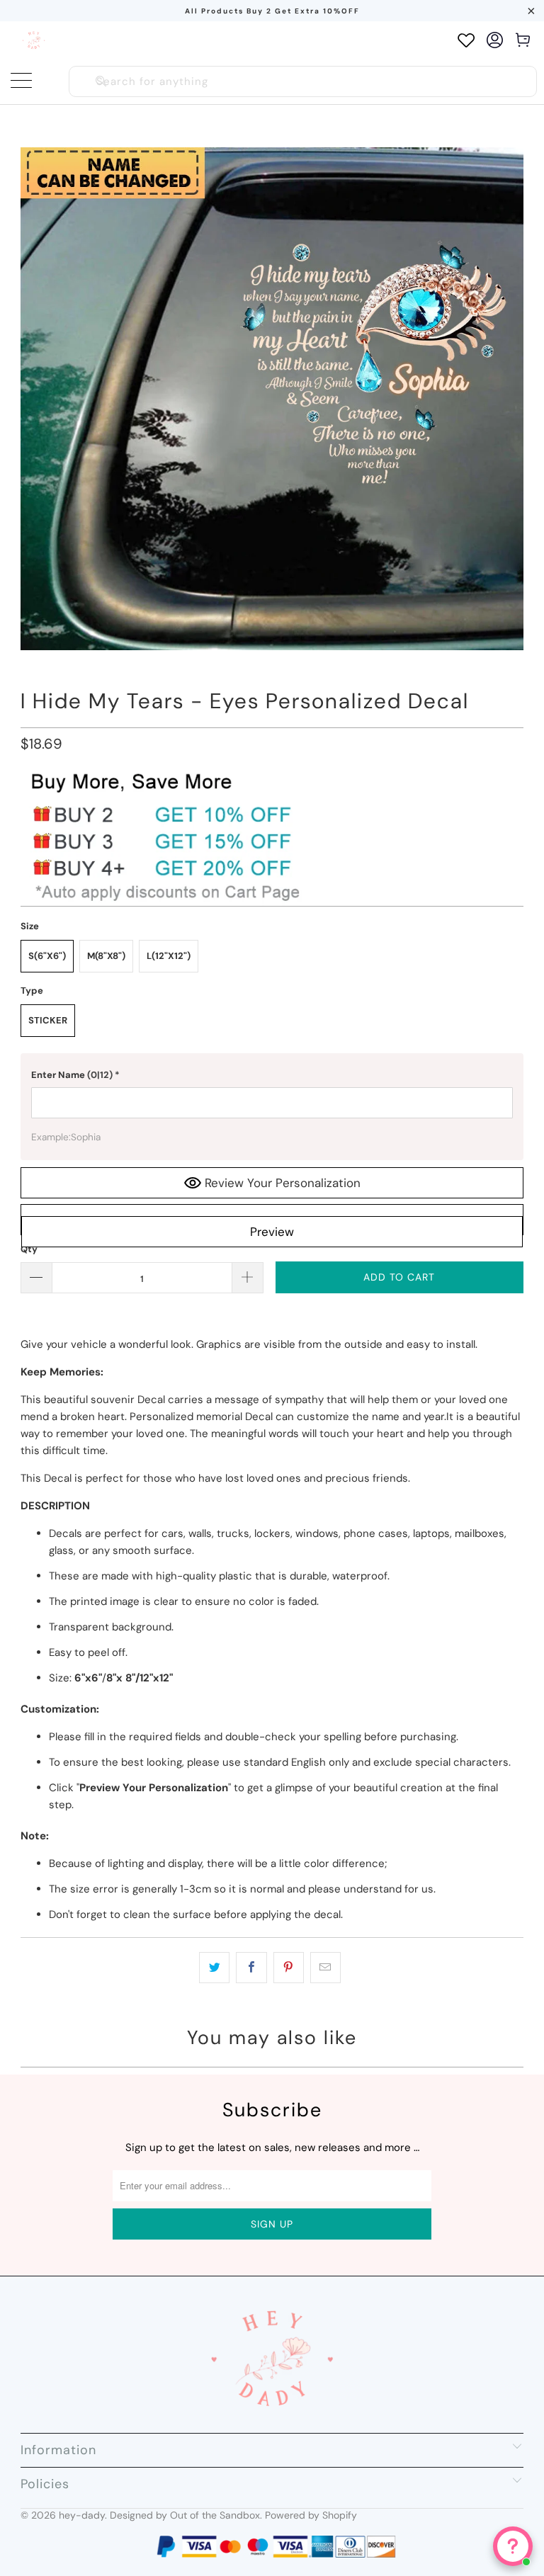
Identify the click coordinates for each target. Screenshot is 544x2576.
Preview (272, 1232)
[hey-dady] (34, 40)
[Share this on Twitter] (214, 1968)
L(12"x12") (169, 956)
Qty (29, 1249)
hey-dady (82, 2515)
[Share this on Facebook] (251, 1968)
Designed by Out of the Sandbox (185, 2515)
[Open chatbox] (513, 2546)
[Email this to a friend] (325, 1968)
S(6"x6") (47, 956)
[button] (272, 1075)
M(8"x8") (106, 956)
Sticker (48, 1020)
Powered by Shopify (311, 2515)
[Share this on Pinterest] (289, 1968)
